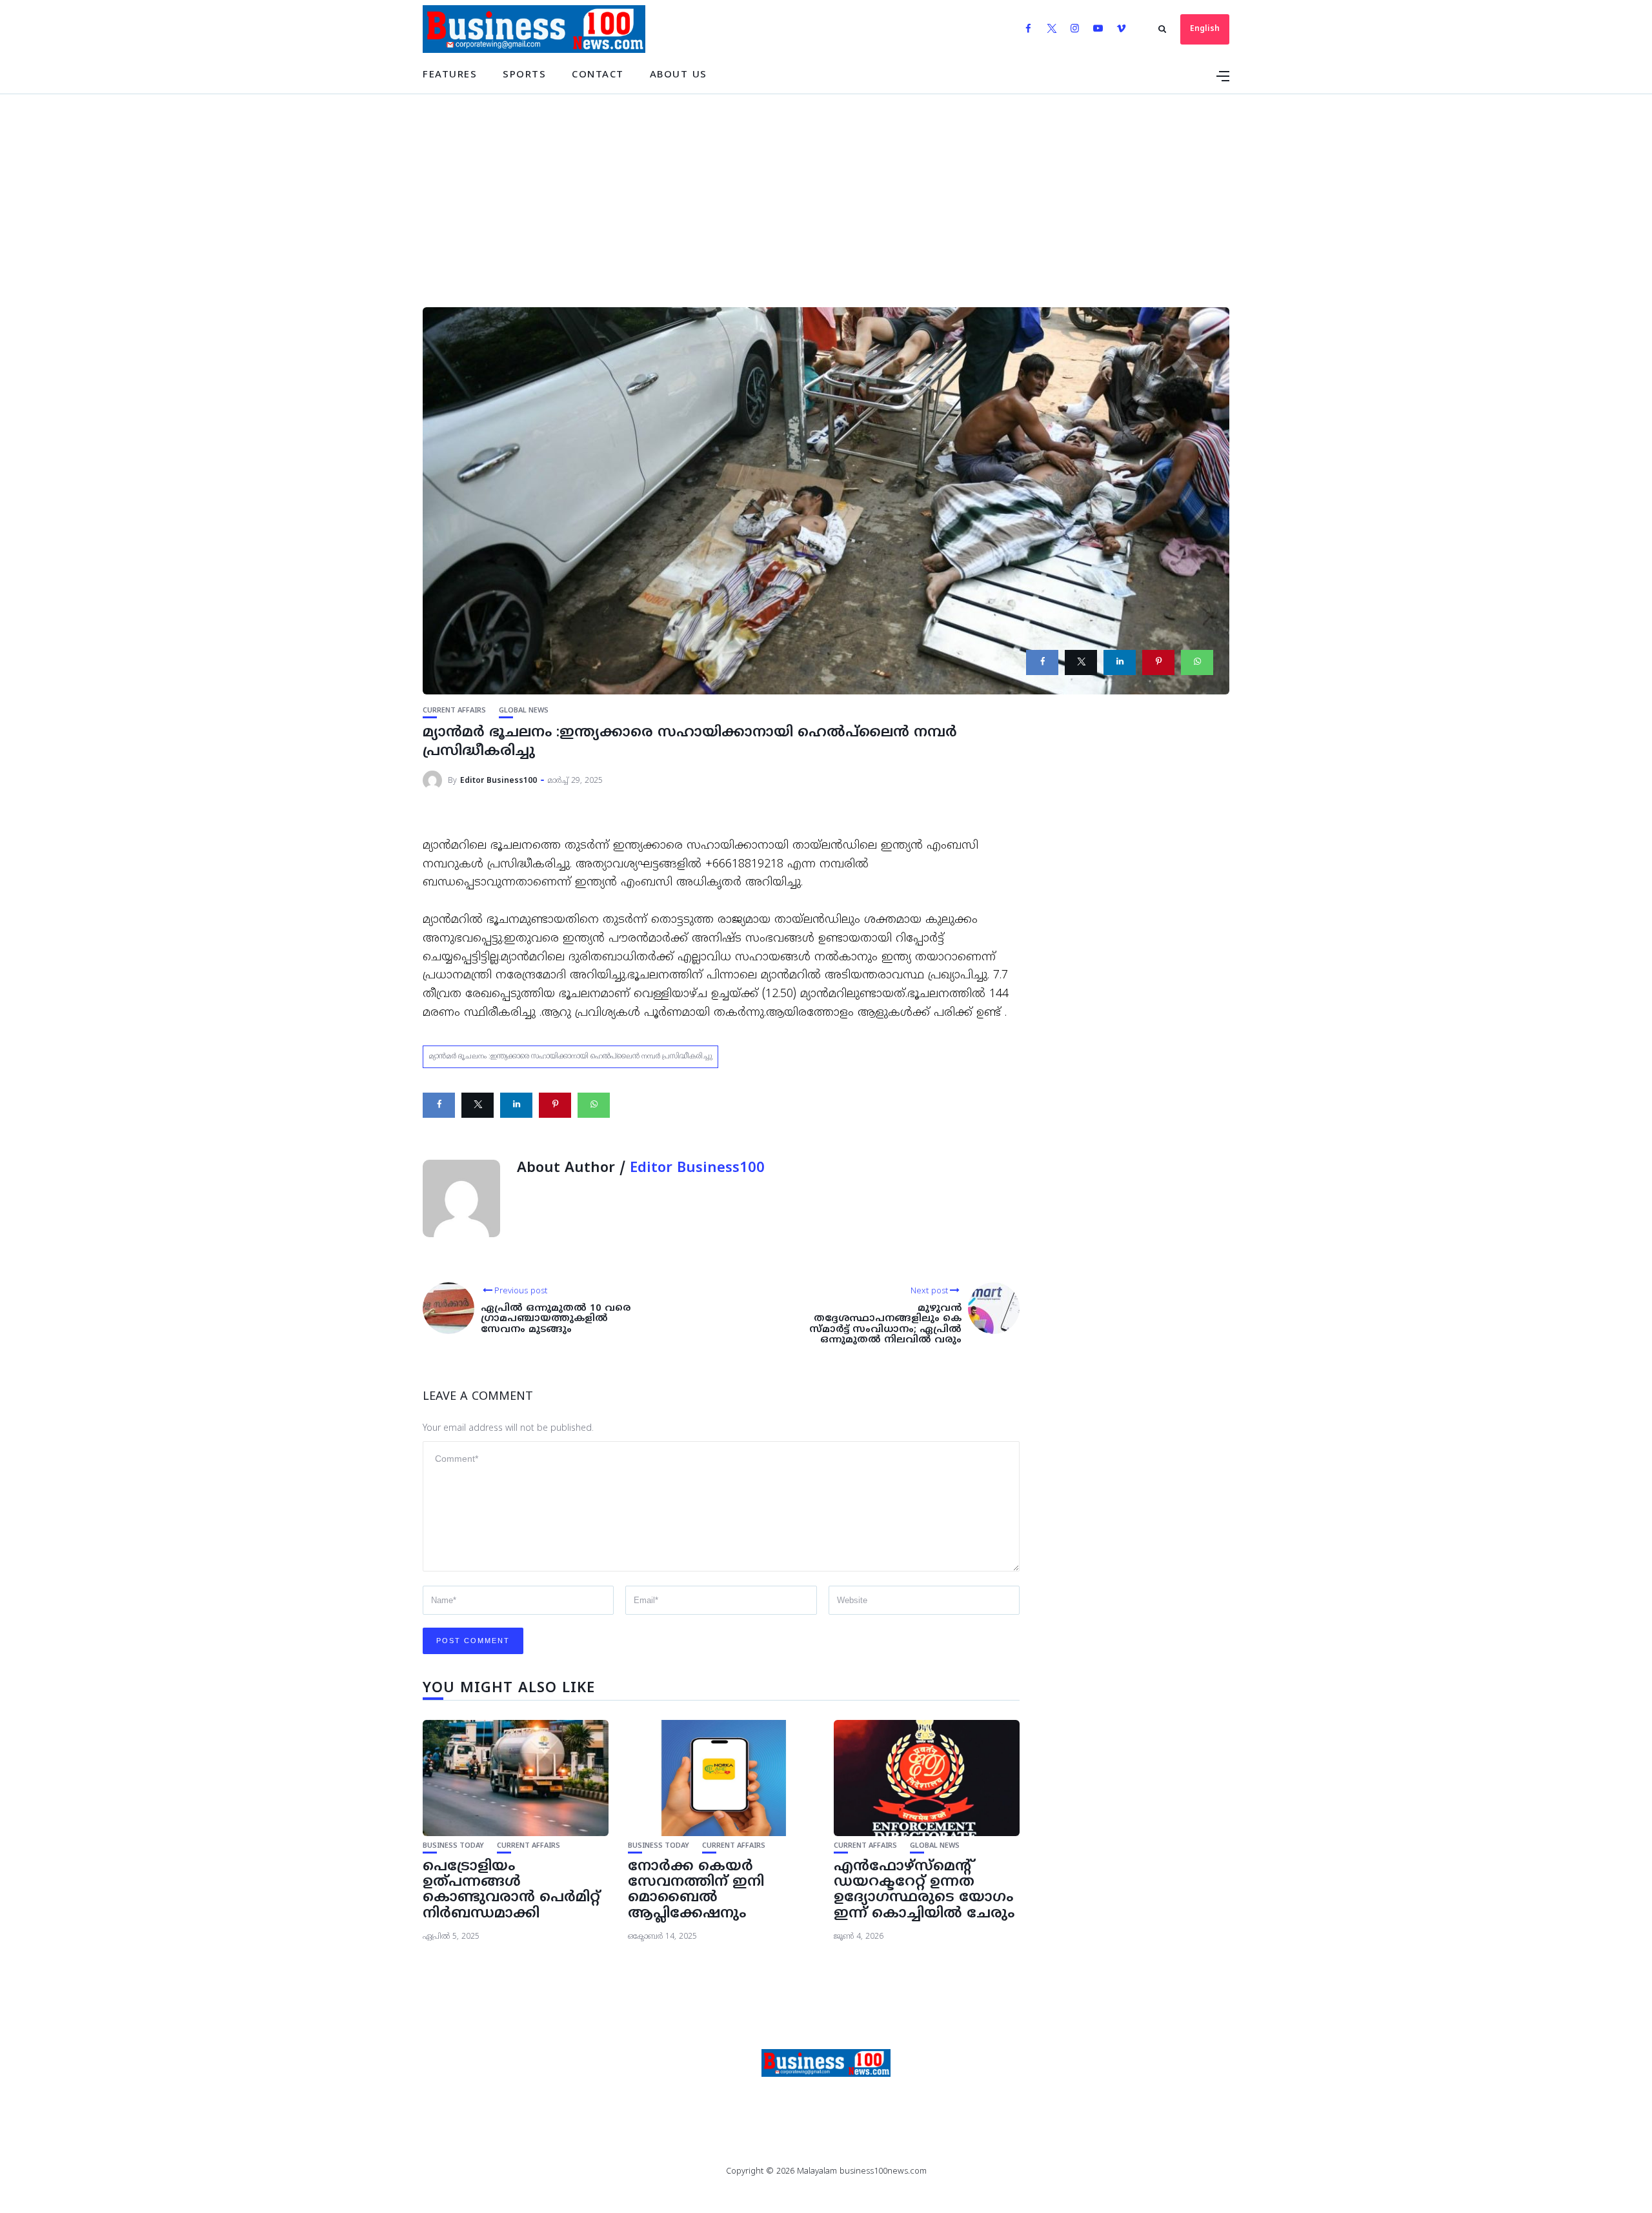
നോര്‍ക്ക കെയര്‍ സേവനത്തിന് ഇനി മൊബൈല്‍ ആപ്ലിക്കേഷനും (696, 1890)
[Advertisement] (826, 191)
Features (450, 75)
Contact (598, 75)
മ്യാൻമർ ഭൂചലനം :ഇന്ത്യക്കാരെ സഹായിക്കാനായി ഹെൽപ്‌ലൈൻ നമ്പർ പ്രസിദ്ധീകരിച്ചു (570, 1056)
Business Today (453, 1846)
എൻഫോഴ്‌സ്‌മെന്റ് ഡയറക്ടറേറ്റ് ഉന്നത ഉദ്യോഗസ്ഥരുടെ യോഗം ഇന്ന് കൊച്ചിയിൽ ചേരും (924, 1890)
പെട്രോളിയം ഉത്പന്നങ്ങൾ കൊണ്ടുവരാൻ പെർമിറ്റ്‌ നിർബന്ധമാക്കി (511, 1890)
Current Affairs (454, 711)
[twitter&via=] (1081, 662)
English (1205, 29)
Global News (524, 711)
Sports (524, 75)
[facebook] (1042, 662)
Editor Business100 (499, 781)
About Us (679, 75)
